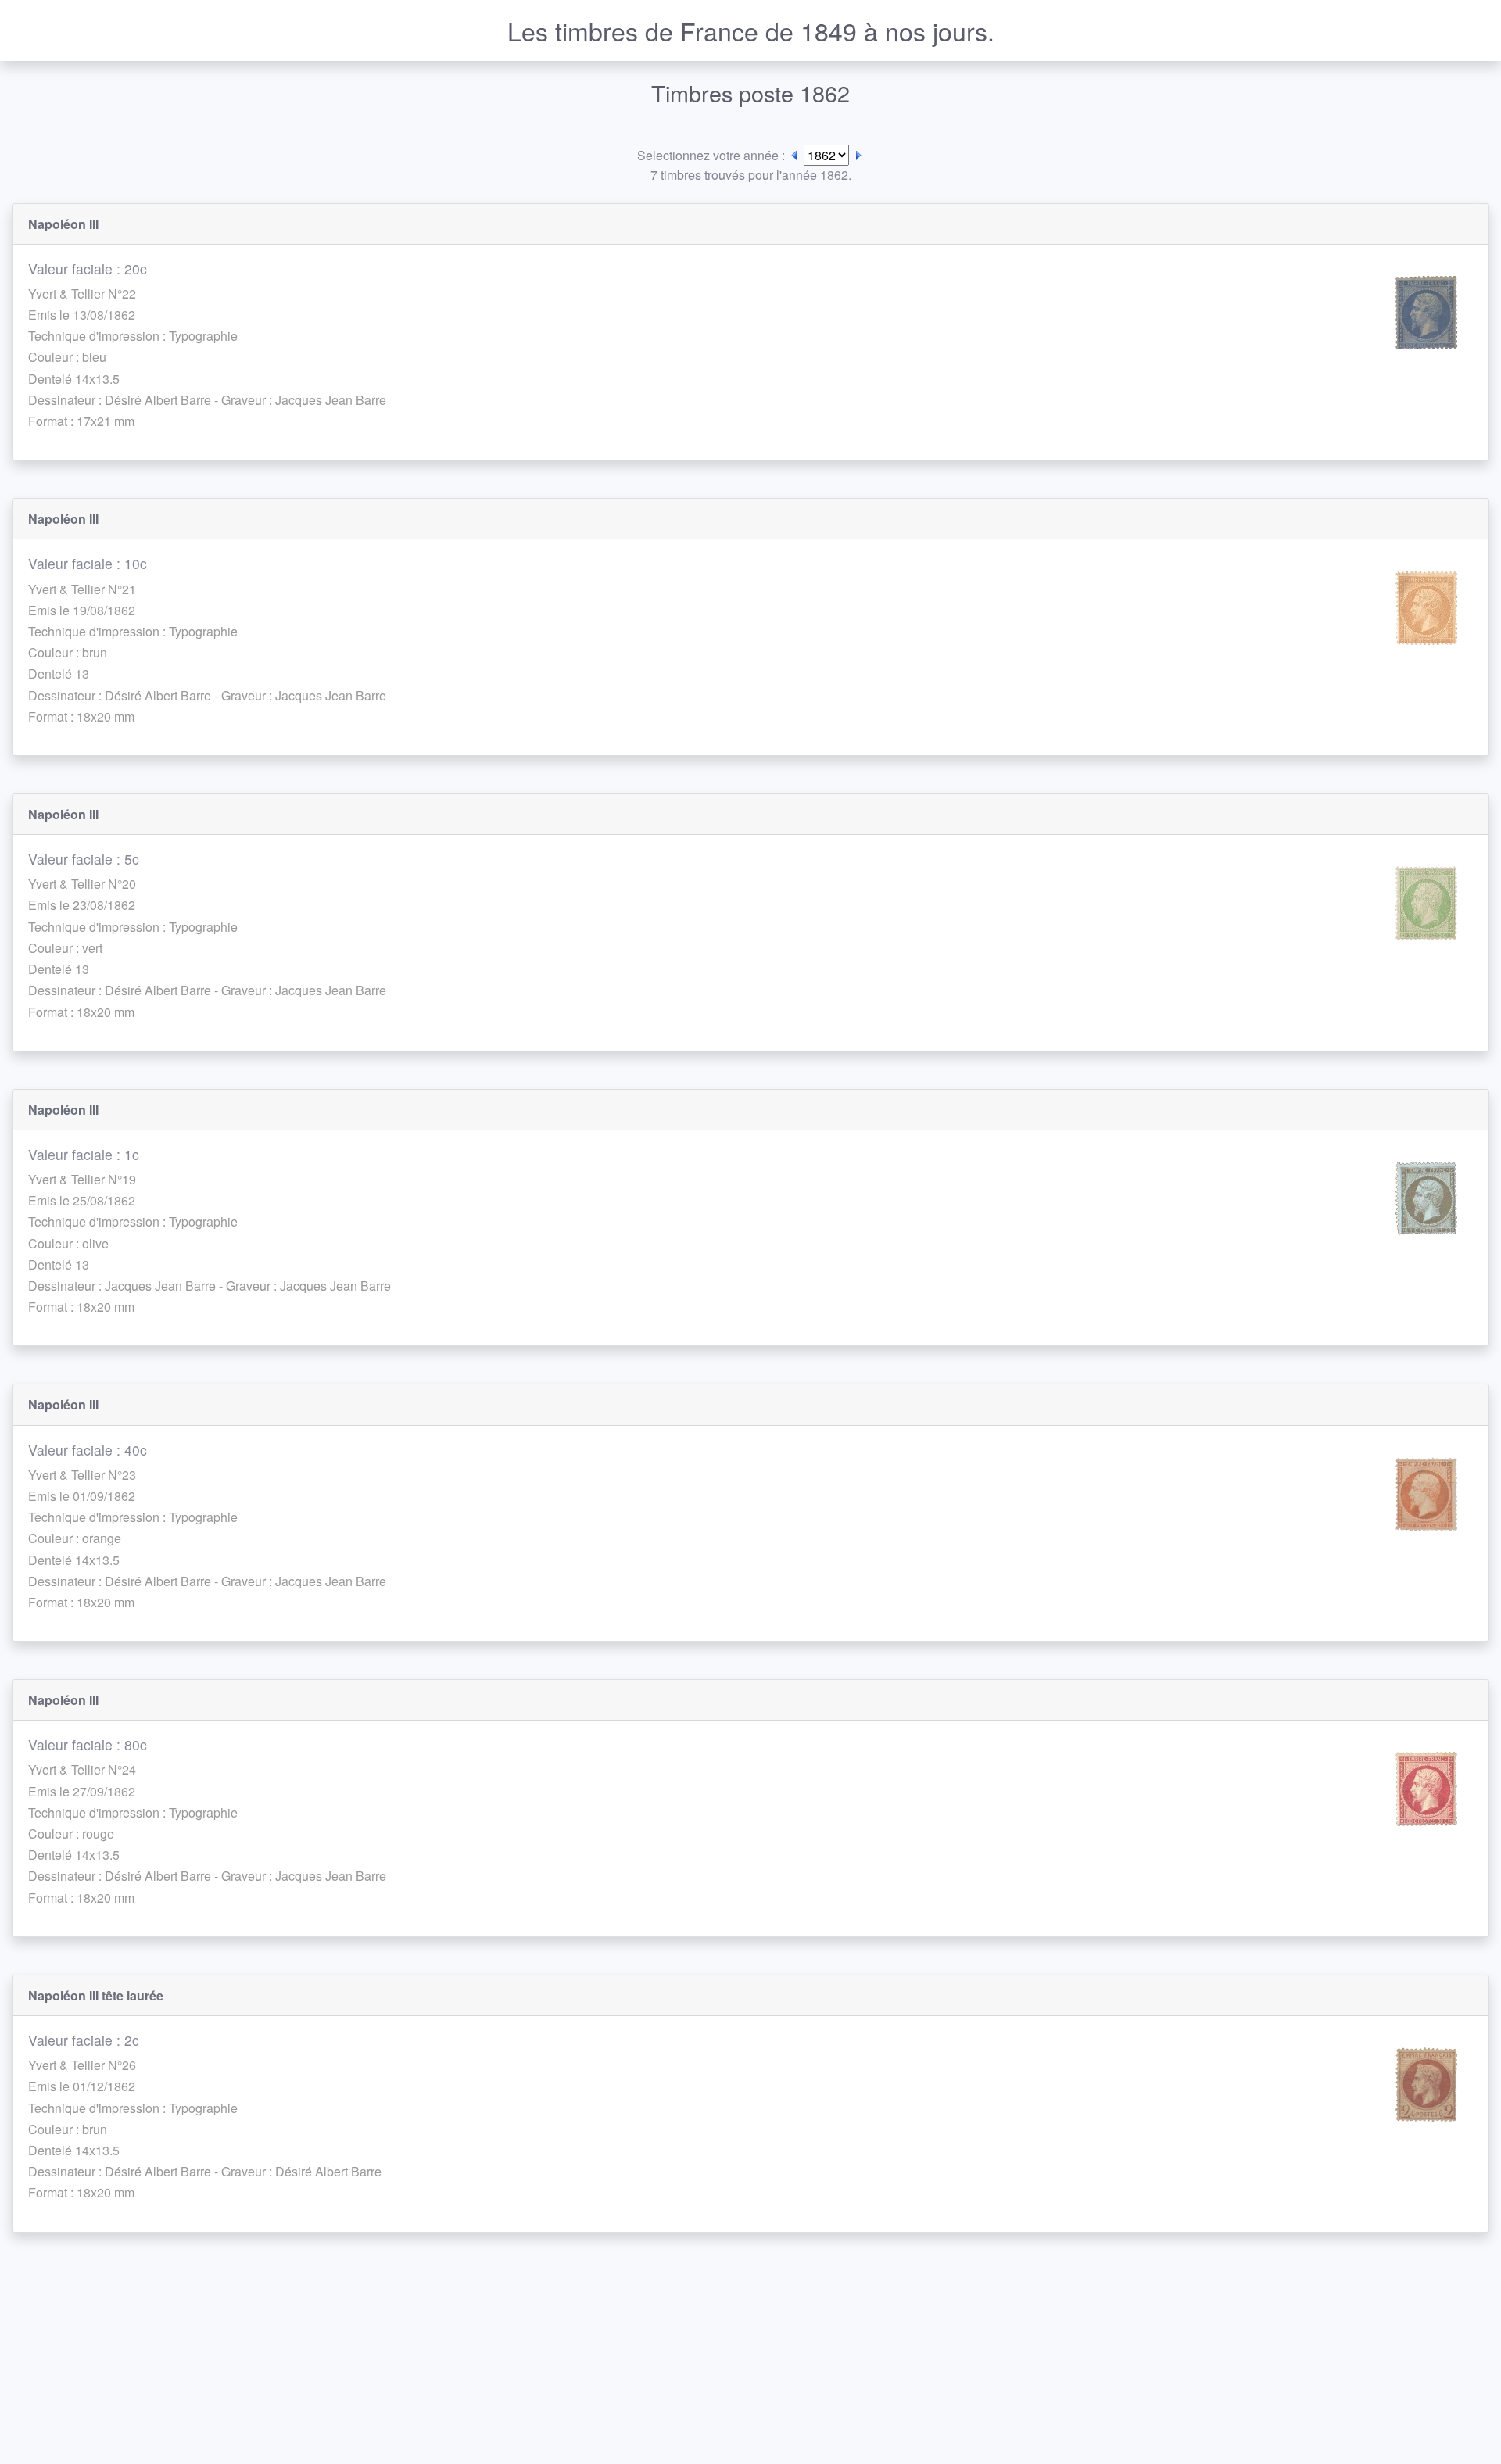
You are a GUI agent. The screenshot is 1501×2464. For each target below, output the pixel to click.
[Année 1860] (794, 155)
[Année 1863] (858, 155)
